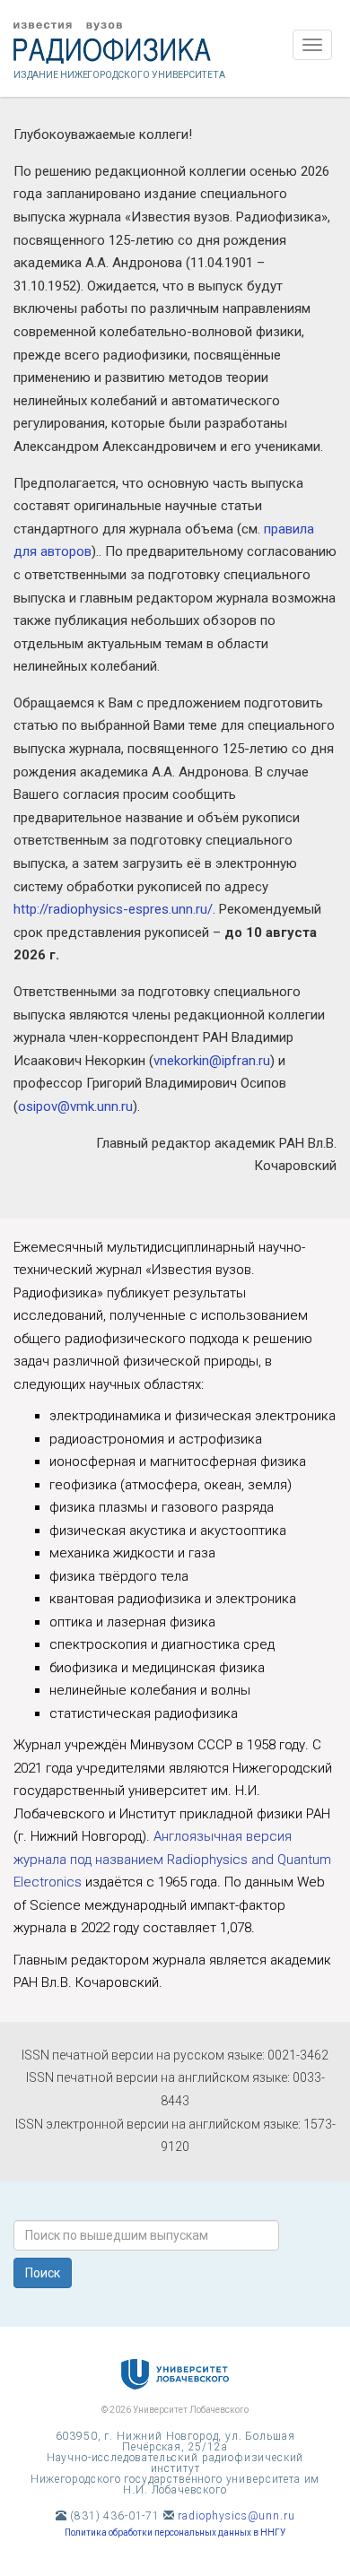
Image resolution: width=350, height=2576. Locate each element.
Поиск (43, 2273)
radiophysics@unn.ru (236, 2516)
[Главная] (175, 43)
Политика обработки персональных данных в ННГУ (175, 2533)
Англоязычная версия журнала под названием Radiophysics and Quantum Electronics (172, 1859)
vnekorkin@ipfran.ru (212, 1061)
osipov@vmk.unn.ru (75, 1106)
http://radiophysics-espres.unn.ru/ (113, 909)
